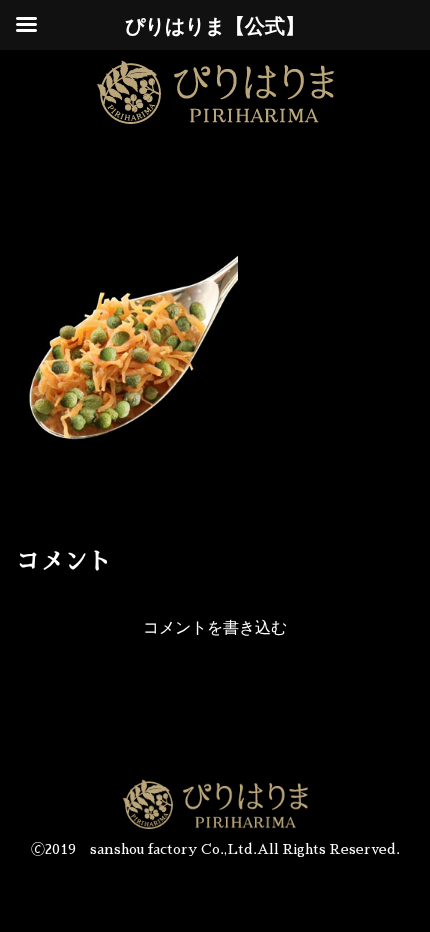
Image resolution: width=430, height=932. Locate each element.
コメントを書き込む (215, 627)
